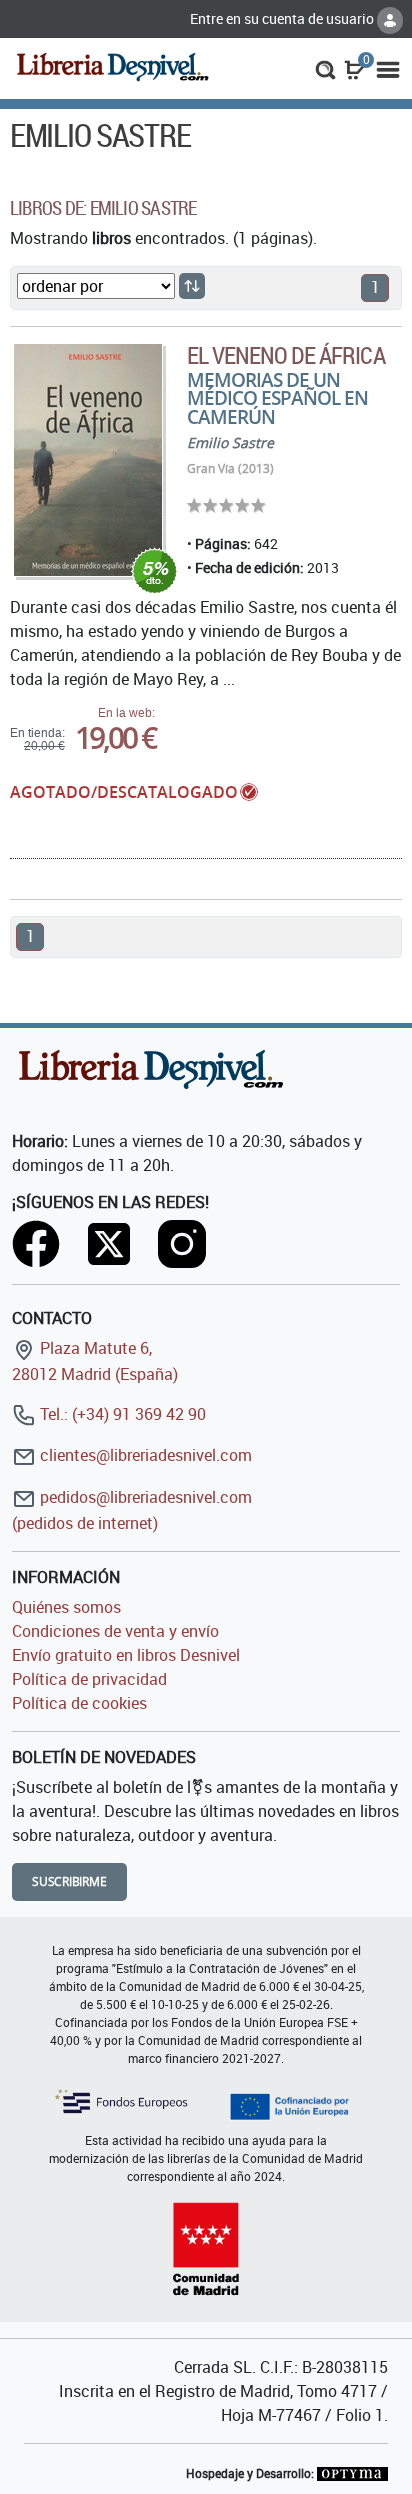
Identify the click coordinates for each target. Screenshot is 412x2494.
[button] (325, 68)
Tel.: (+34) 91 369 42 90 (121, 1414)
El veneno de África (286, 355)
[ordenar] (192, 286)
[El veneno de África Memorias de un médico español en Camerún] (88, 460)
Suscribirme (69, 1881)
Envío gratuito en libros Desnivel (126, 1655)
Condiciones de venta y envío (115, 1631)
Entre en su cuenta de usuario (283, 18)
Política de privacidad (89, 1679)
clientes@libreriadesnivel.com (144, 1455)
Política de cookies (79, 1703)
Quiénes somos (66, 1607)
